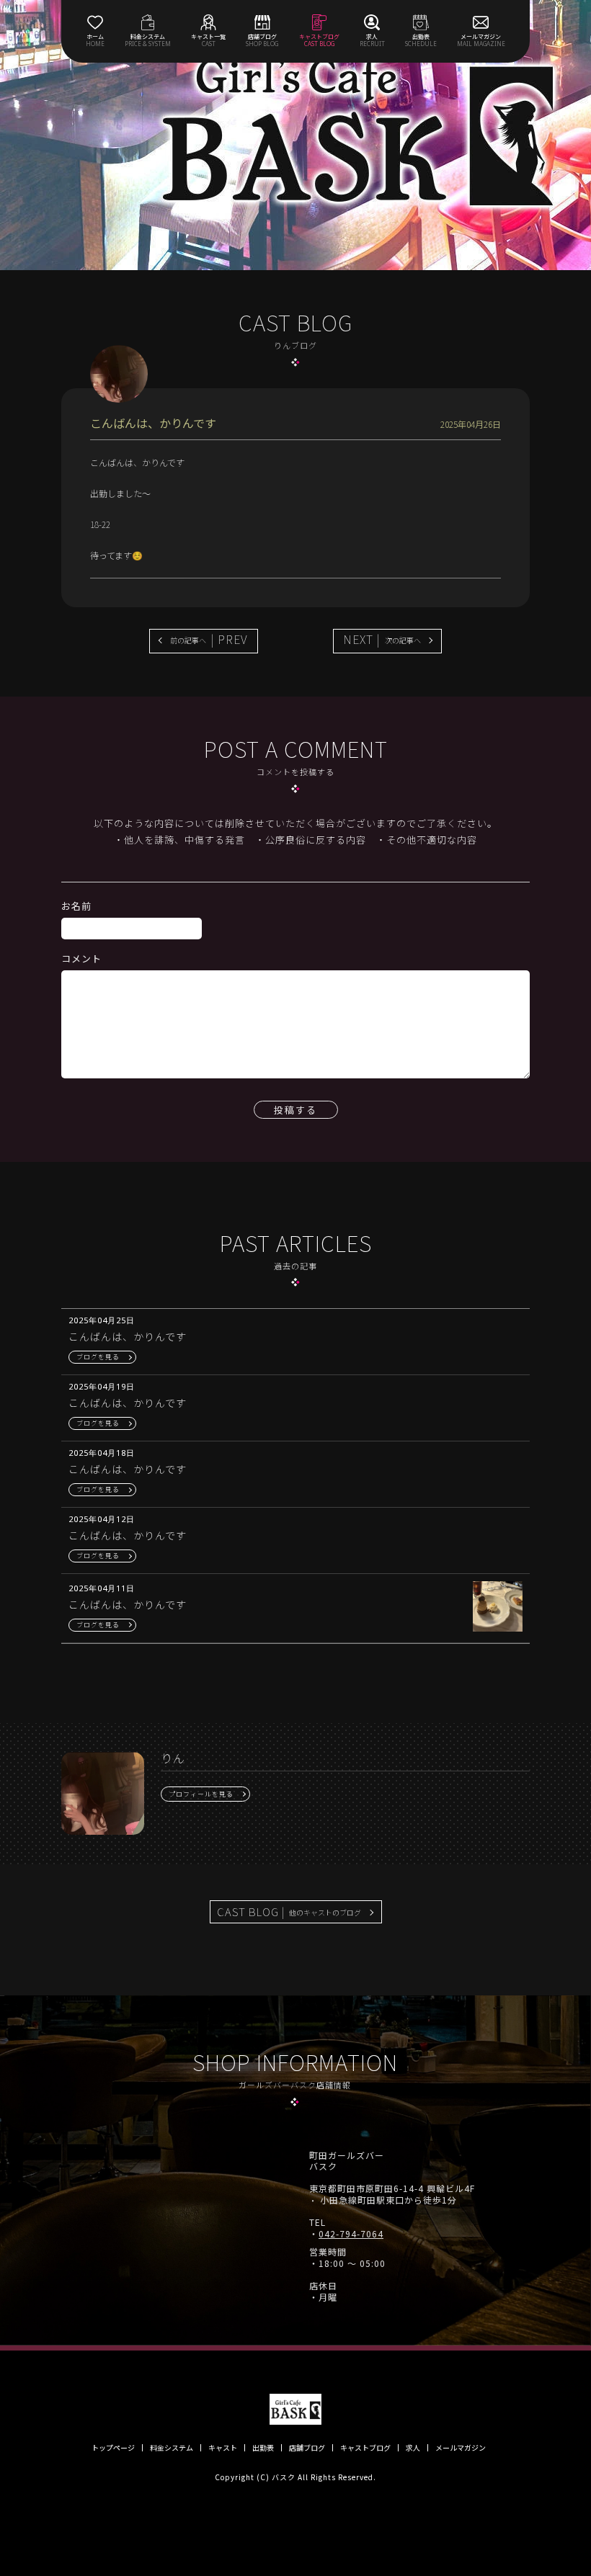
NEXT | (382, 639)
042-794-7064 (351, 2234)
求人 (413, 2448)
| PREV (209, 639)
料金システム (172, 2448)
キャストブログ (365, 2448)
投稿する (295, 1110)
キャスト (223, 2448)
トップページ (113, 2448)
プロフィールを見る (201, 1794)
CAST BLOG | (289, 1911)
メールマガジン (461, 2448)
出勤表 (263, 2448)
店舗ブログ (307, 2448)
